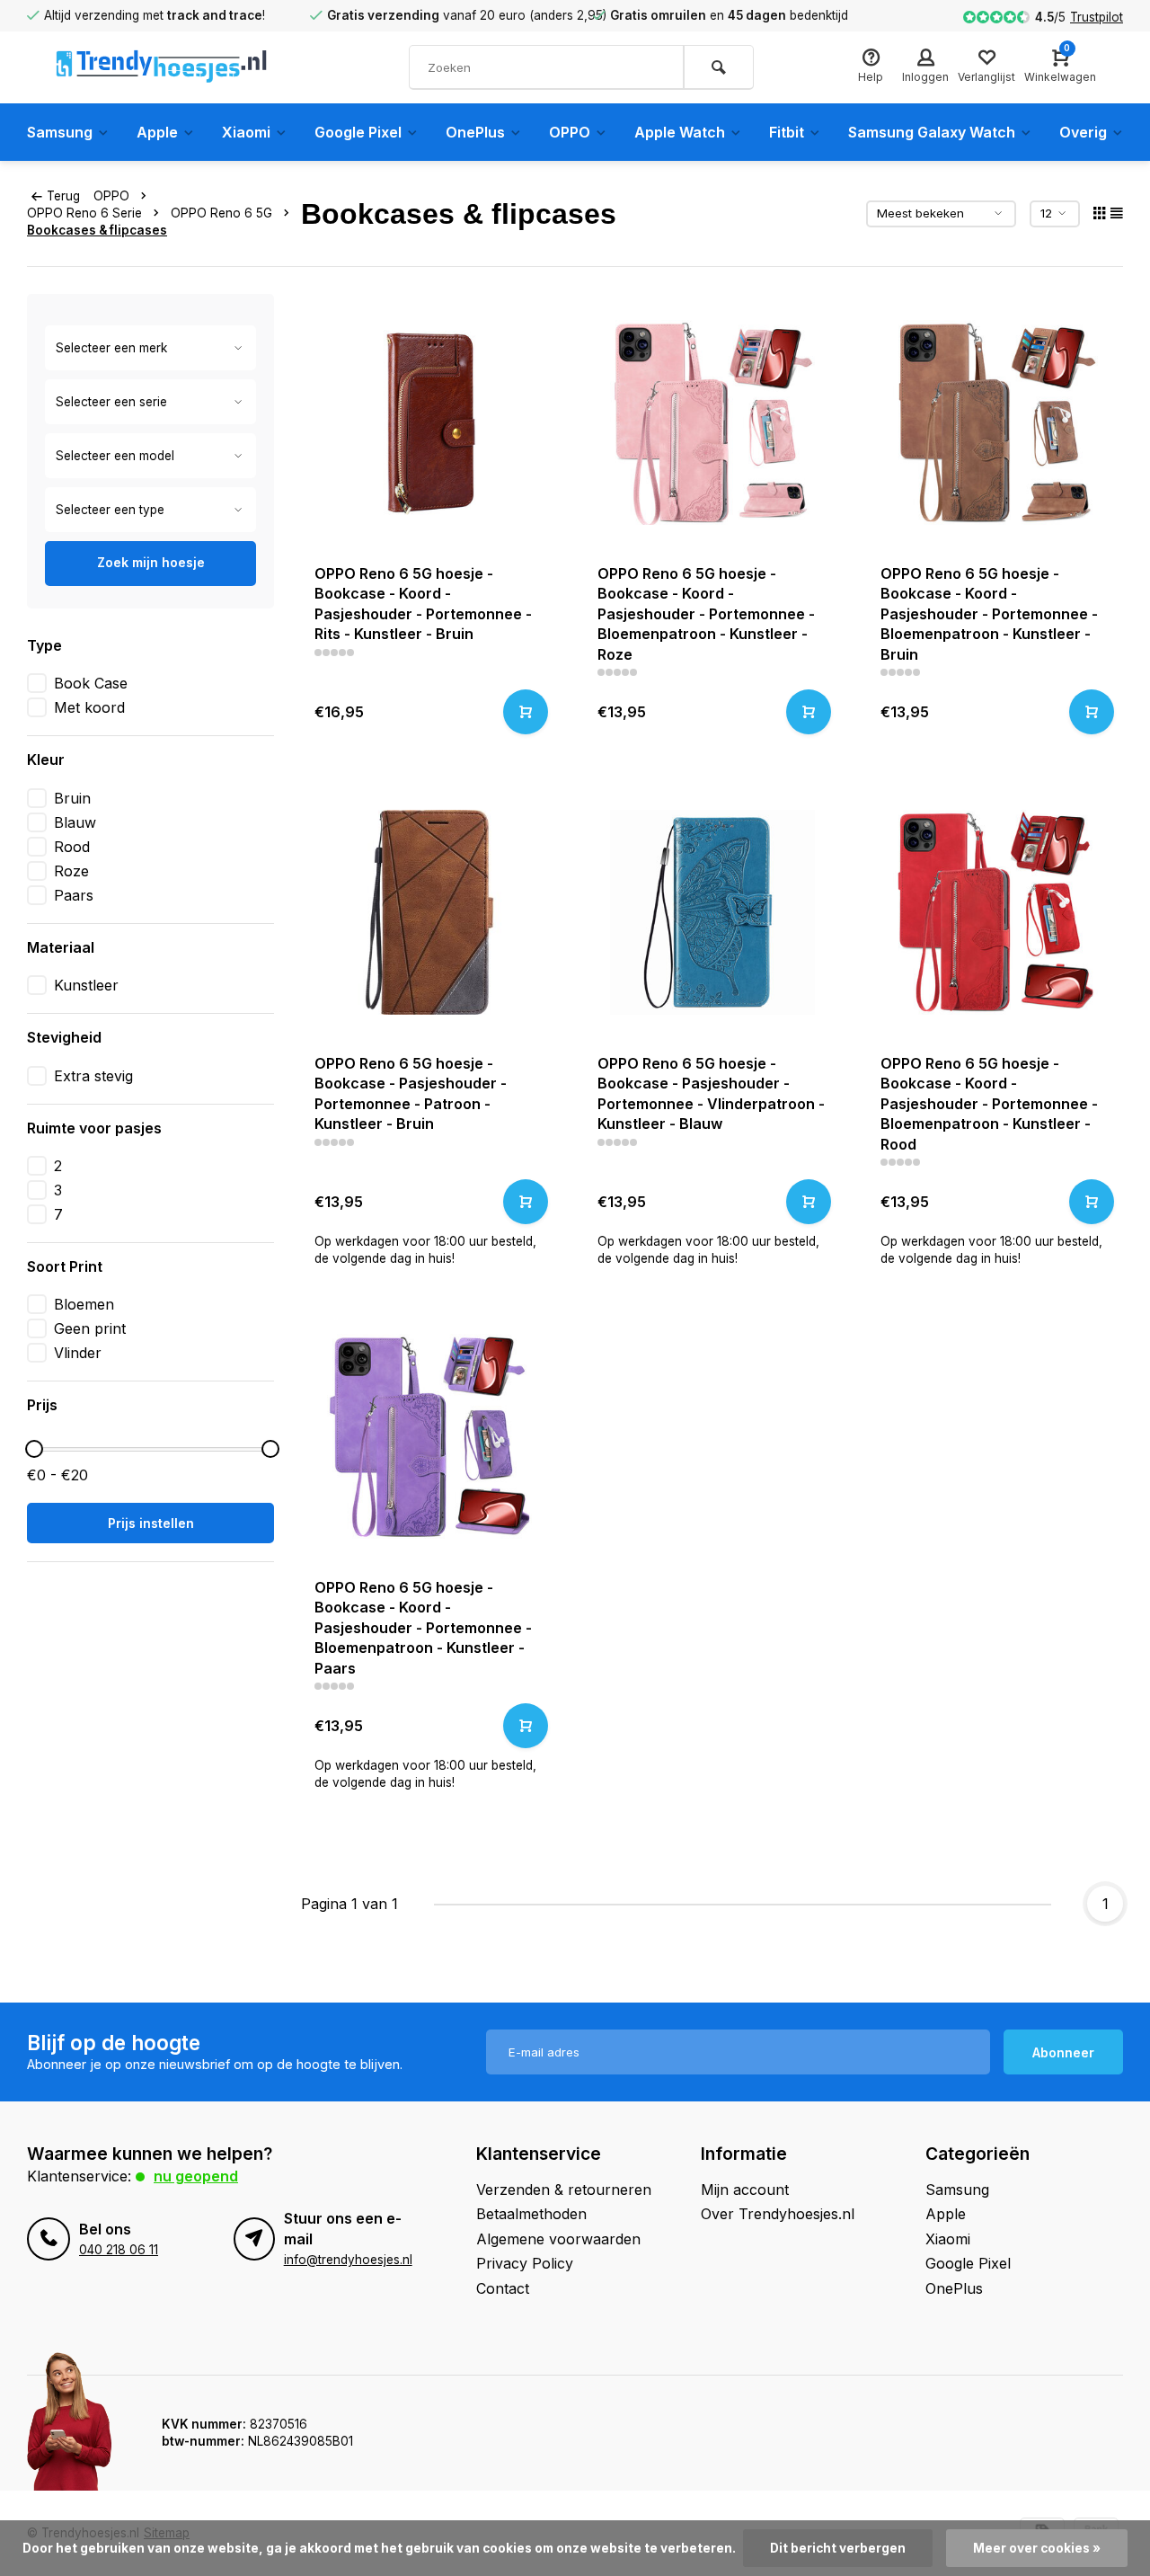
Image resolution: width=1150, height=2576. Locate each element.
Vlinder (78, 1353)
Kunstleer (86, 985)
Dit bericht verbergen (838, 2548)
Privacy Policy (525, 2263)
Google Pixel (358, 132)
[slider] (34, 1449)
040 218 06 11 (119, 2250)
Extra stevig (93, 1076)
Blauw (75, 822)
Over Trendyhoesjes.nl (778, 2214)
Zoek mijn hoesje (151, 562)
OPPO (570, 132)
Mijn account (745, 2190)
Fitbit (787, 132)
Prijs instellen (151, 1523)
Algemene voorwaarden (558, 2239)
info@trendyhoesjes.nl (348, 2260)
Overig (1083, 132)
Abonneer (1063, 2052)
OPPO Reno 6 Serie (84, 213)
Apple (157, 132)
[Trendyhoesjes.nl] (162, 67)
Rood (72, 847)
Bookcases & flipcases (97, 230)
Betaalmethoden (531, 2214)
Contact (503, 2288)
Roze (71, 871)
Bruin (72, 798)
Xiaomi (246, 132)
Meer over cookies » (1037, 2548)
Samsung (60, 132)
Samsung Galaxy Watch (932, 132)
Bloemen (84, 1304)
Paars (74, 895)
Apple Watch (680, 132)
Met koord (89, 707)
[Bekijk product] (526, 712)
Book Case (91, 683)
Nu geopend (196, 2176)
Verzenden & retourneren (564, 2190)
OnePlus (475, 132)
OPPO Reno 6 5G (221, 213)
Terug (63, 196)
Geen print (90, 1328)
